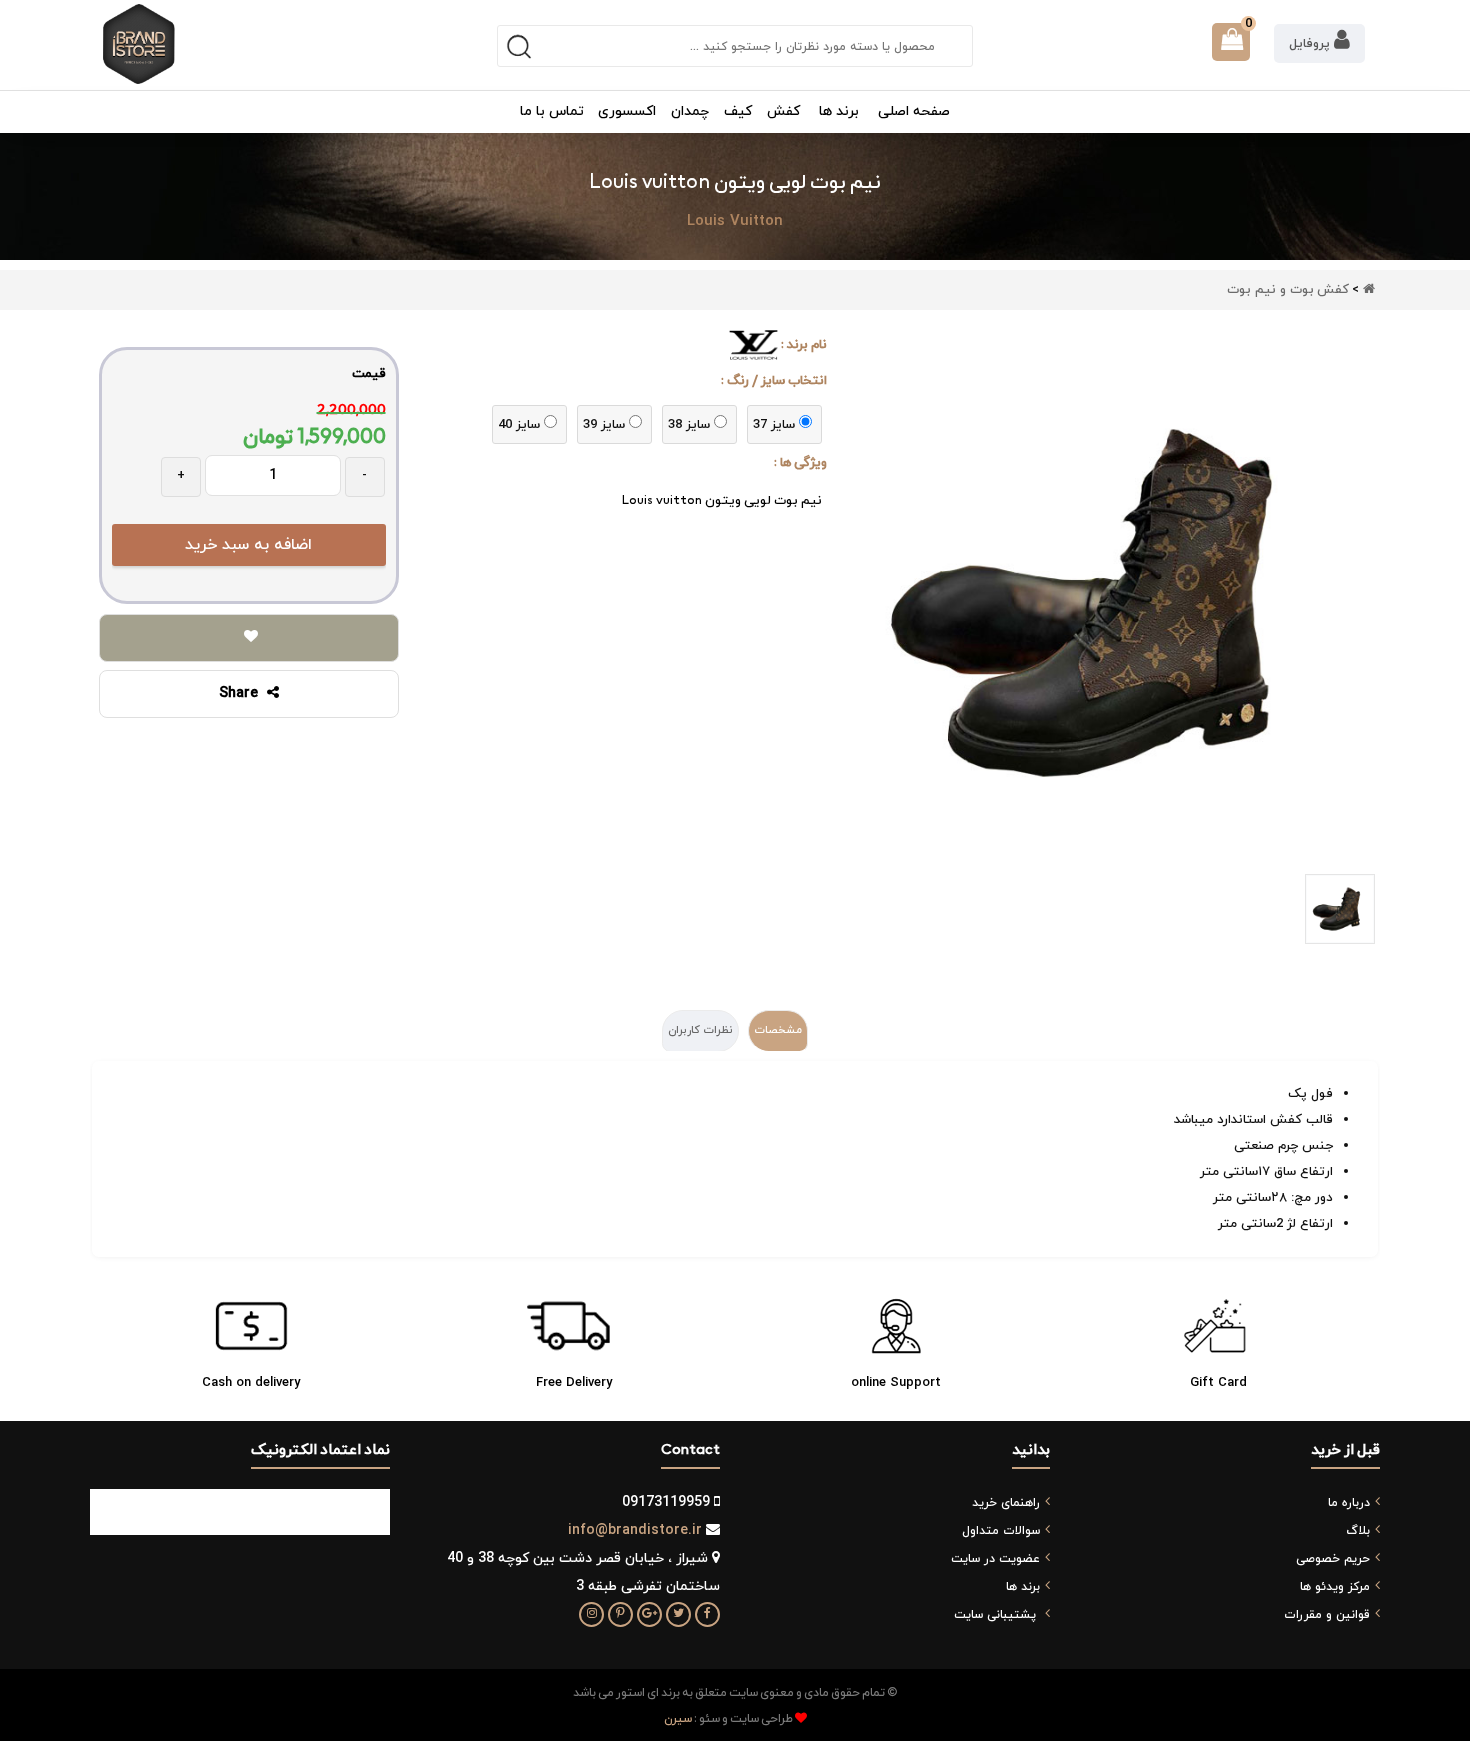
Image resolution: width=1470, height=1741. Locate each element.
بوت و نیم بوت (1270, 290)
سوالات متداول (1001, 1531)
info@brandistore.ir (635, 1530)
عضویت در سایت (995, 1559)
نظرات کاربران (700, 1030)
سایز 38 (689, 425)
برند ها (1023, 1587)
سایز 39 (604, 425)
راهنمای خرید (1006, 1503)
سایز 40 (519, 425)
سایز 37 (774, 425)
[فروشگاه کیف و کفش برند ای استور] (139, 44)
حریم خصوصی (1333, 1559)
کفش (1333, 290)
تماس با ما (552, 111)
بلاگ (1358, 1531)
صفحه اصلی (914, 111)
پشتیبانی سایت (995, 1615)
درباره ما (1349, 1503)
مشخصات (778, 1030)
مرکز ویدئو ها (1335, 1587)
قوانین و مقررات (1327, 1615)
